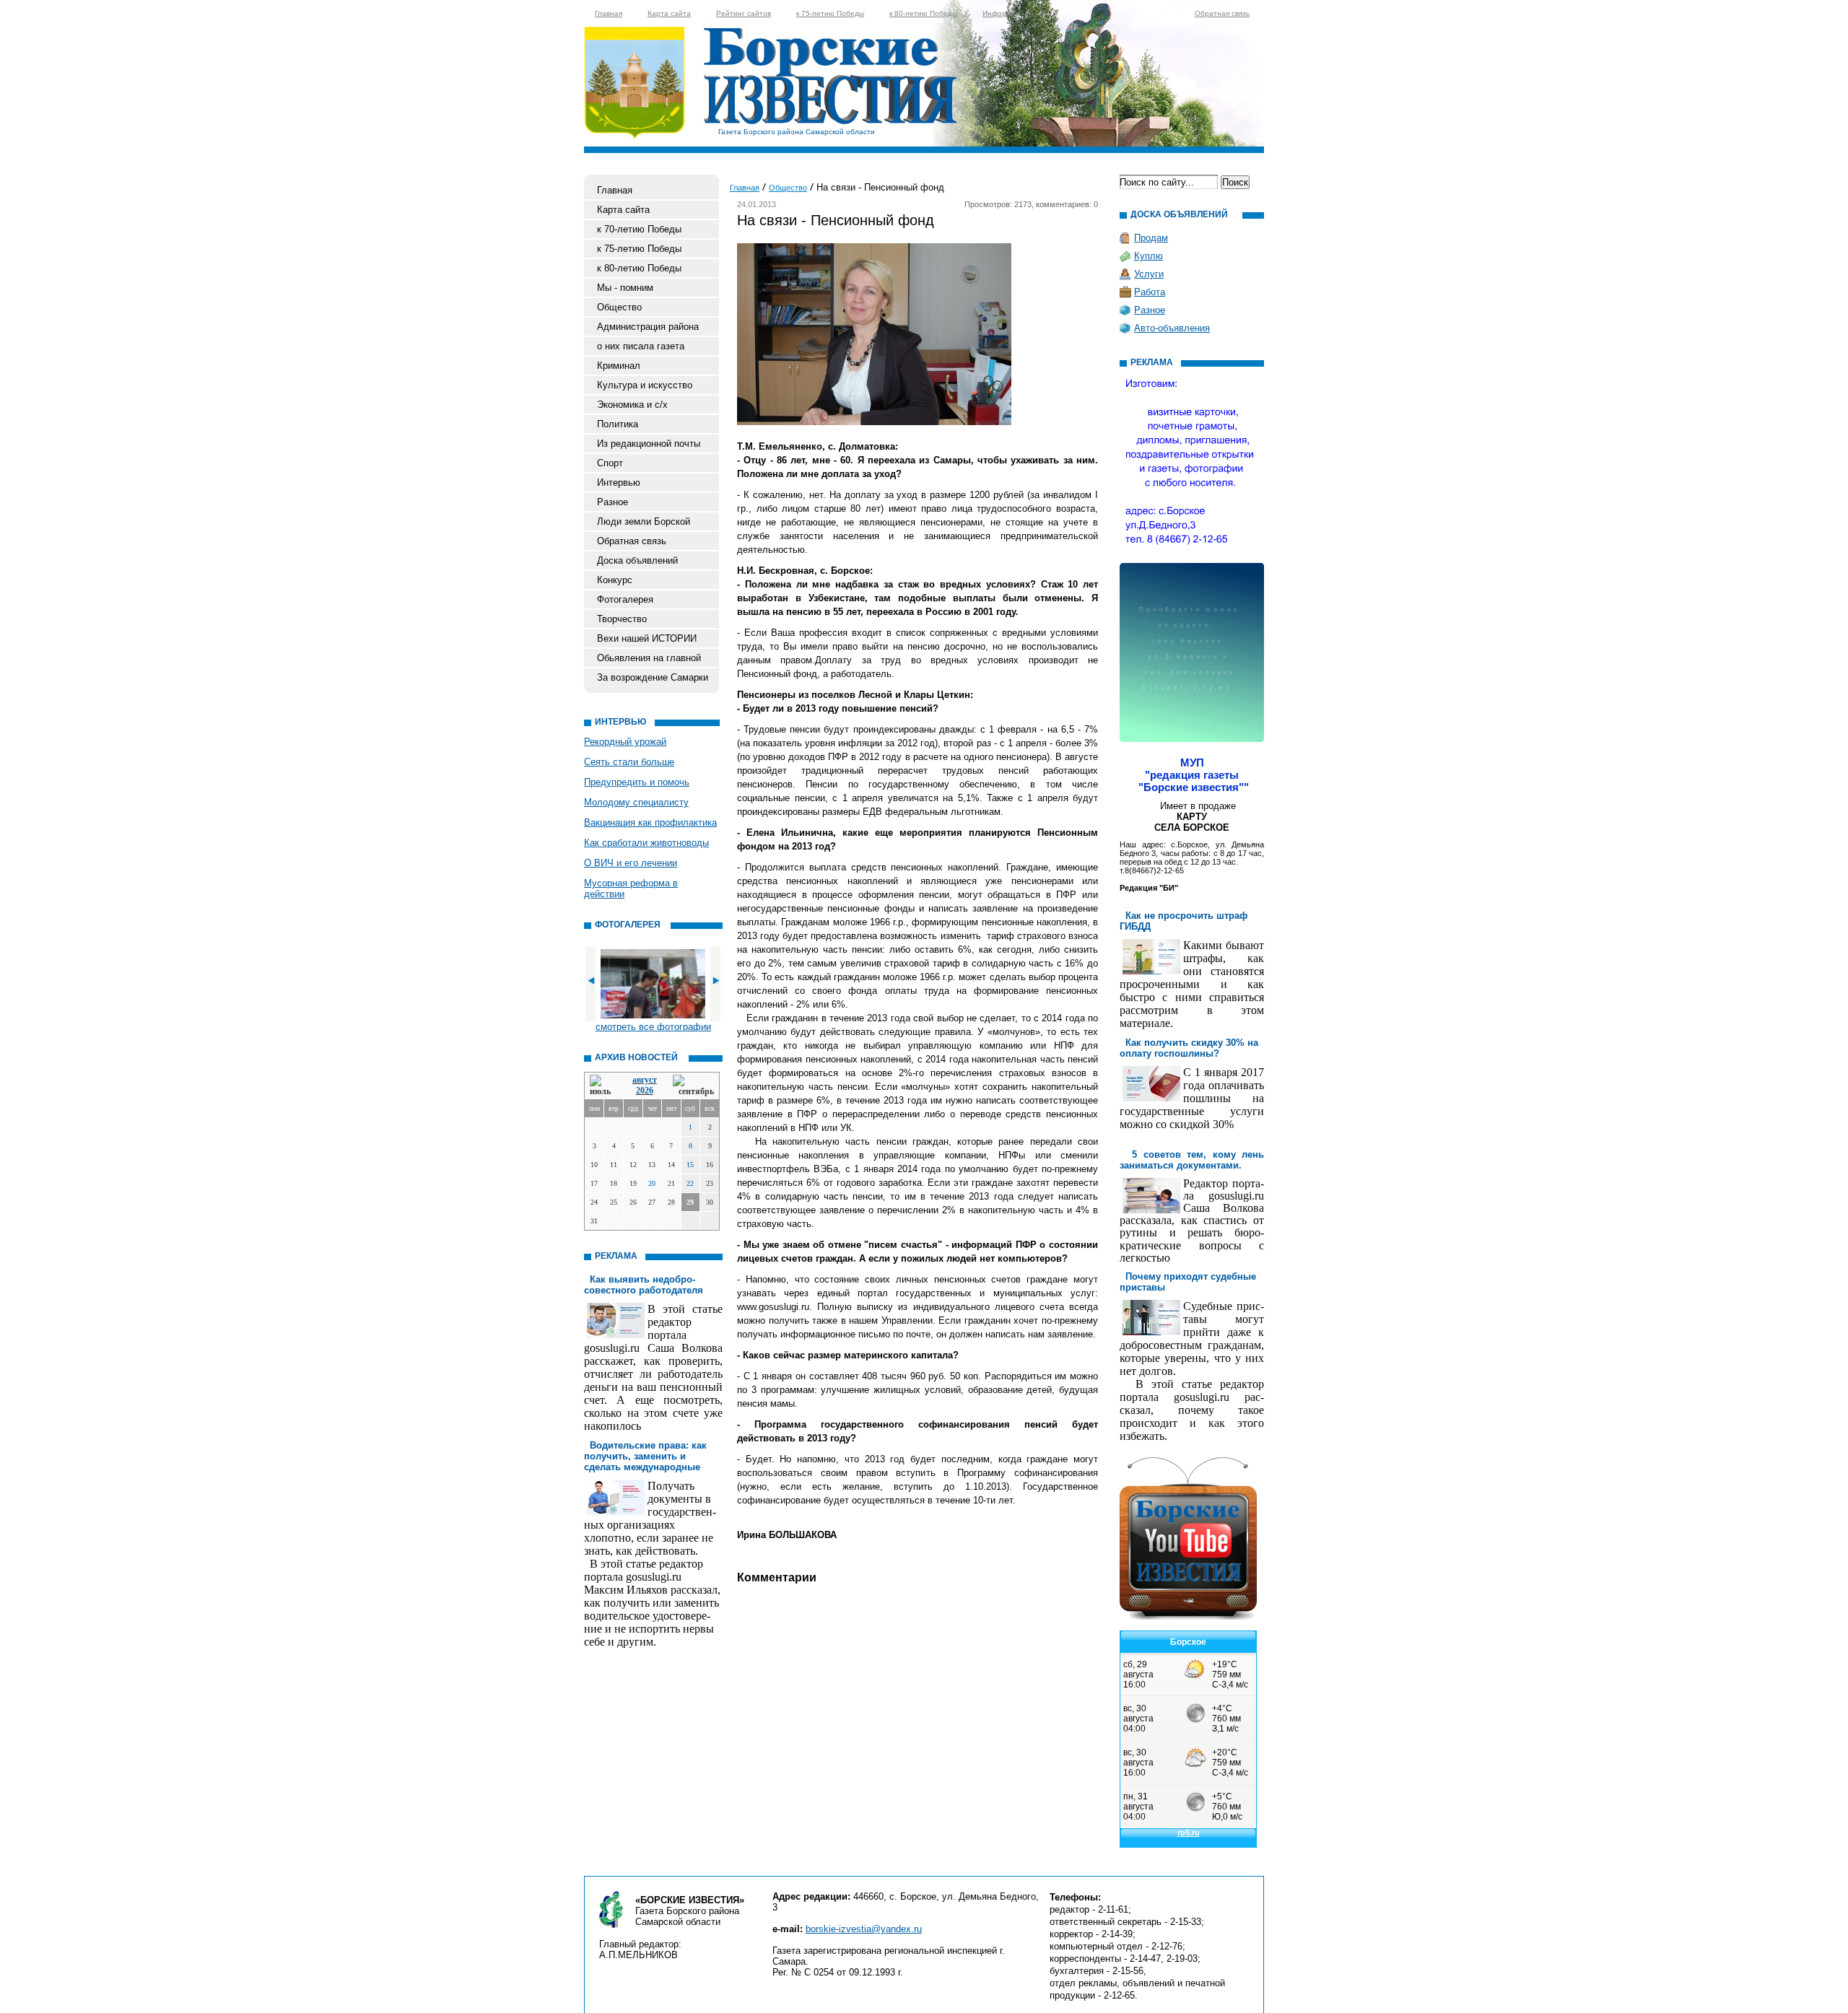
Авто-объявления (1172, 328)
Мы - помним (625, 288)
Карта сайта (669, 13)
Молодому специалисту (636, 802)
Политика (618, 424)
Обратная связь (1222, 13)
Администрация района (648, 327)
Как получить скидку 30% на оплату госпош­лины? (1189, 1048)
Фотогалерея (625, 599)
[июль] (603, 1086)
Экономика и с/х (632, 405)
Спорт (610, 463)
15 (690, 1165)
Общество (619, 307)
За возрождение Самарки (653, 677)
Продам (1151, 238)
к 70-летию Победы (639, 229)
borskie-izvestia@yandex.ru (864, 1929)
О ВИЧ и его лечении (631, 863)
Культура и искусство (645, 385)
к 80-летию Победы (923, 13)
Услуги (1149, 274)
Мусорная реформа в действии (631, 888)
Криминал (619, 366)
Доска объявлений (637, 560)
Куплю (1149, 256)
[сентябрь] (693, 1086)
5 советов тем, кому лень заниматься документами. (1192, 1160)
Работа (1150, 292)
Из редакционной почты (649, 444)
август (645, 1080)
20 (652, 1183)
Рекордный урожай (625, 742)
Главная (609, 13)
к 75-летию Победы (830, 13)
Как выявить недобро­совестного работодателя (644, 1285)
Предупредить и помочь (637, 782)
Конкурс (615, 580)
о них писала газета (641, 346)
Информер (1001, 13)
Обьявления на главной (649, 658)
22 (690, 1183)
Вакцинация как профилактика (650, 822)
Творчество (622, 619)
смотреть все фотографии (653, 1027)
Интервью (619, 482)
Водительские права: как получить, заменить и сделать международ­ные (645, 1456)
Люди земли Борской (644, 521)
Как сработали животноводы (646, 843)
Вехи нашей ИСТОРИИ (647, 638)
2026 (645, 1091)
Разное (613, 502)
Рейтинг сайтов (744, 13)
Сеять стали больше (629, 762)
